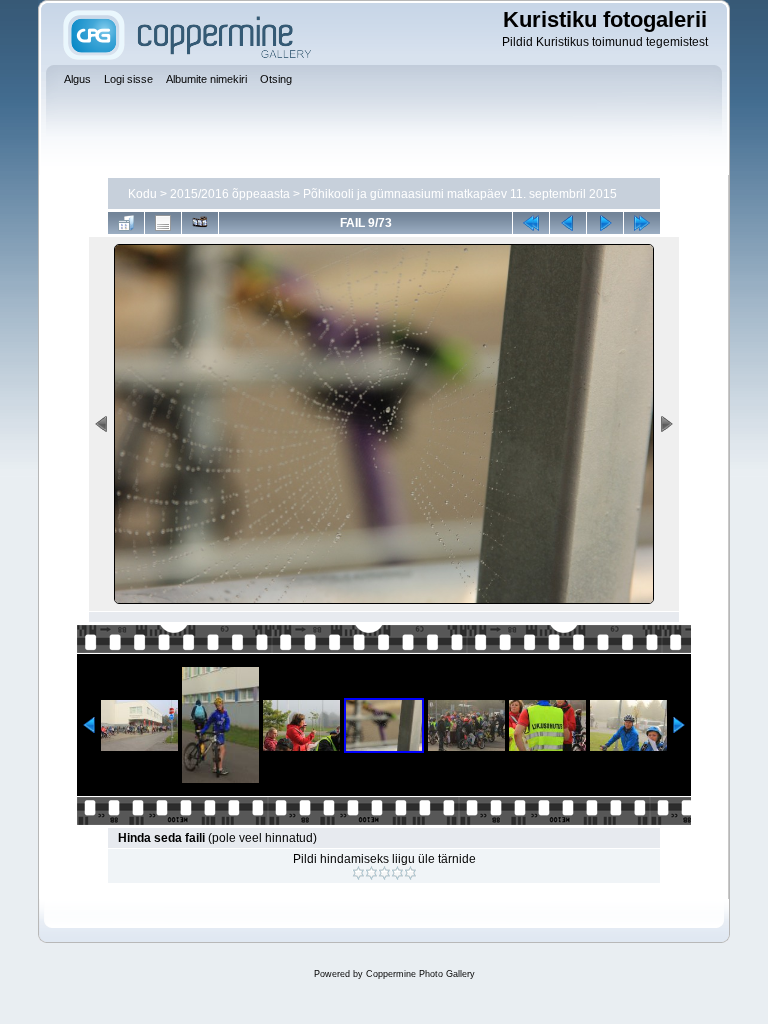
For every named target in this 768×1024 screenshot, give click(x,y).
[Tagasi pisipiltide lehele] (126, 223)
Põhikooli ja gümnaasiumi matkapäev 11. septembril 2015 (460, 194)
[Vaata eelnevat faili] (568, 223)
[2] (371, 873)
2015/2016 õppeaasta (230, 194)
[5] (410, 873)
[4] (397, 873)
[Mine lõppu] (642, 223)
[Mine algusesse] (531, 223)
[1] (358, 873)
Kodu (142, 194)
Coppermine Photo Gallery (420, 974)
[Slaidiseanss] (200, 223)
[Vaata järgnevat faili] (605, 223)
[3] (384, 873)
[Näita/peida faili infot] (163, 223)
